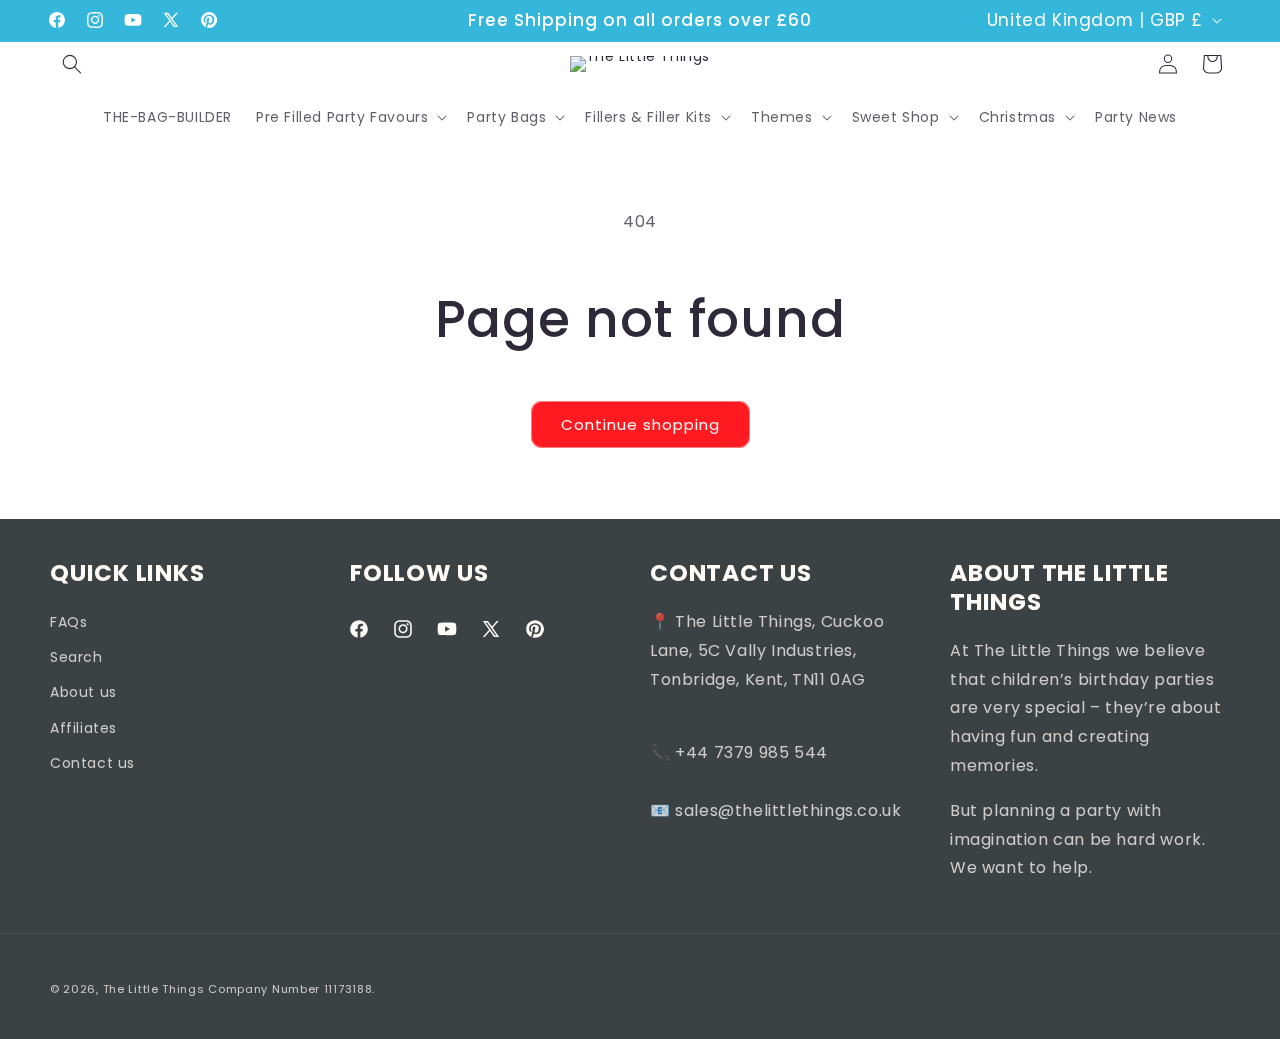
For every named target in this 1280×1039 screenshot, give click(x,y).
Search (76, 657)
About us (83, 692)
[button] (72, 64)
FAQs (68, 621)
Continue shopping (640, 424)
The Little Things (154, 989)
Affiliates (83, 727)
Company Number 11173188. (291, 989)
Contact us (92, 762)
